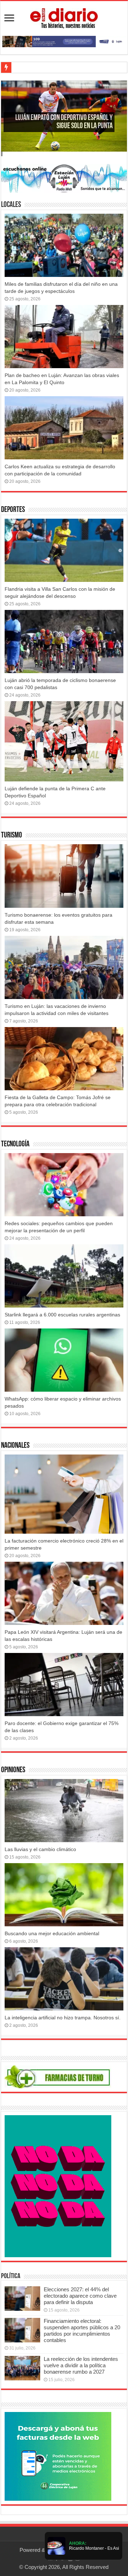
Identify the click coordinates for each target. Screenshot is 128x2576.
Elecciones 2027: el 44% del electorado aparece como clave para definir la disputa (80, 2296)
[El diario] (64, 17)
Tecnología (15, 1144)
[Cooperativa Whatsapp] (58, 2456)
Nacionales (15, 1446)
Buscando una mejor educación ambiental (52, 1933)
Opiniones (13, 1770)
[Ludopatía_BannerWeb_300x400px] (58, 2186)
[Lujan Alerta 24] (64, 41)
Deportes (13, 510)
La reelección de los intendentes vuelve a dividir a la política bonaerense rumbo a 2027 (81, 2365)
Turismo (12, 836)
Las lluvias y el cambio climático (40, 1849)
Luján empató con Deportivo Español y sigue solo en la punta (64, 122)
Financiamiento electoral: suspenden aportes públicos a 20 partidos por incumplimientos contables (82, 2331)
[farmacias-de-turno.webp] (58, 2076)
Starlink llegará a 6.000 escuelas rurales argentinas (62, 1315)
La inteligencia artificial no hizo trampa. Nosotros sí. (63, 2018)
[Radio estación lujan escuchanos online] (64, 178)
